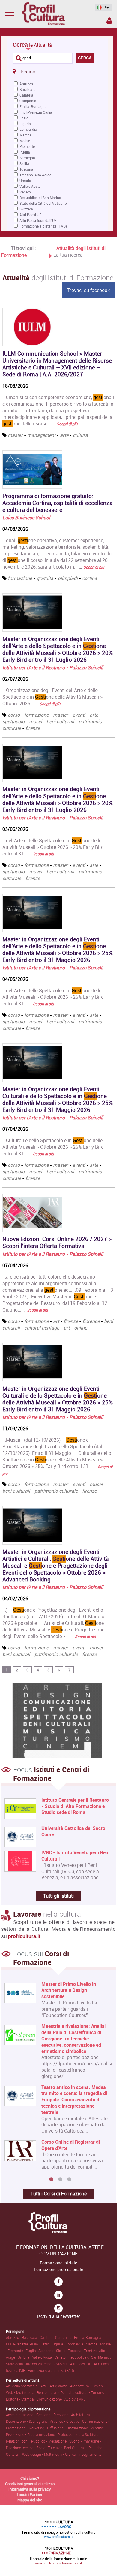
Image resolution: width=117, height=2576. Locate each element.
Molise (25, 141)
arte (64, 435)
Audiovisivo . (75, 2399)
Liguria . (59, 2344)
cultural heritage (42, 1328)
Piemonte (27, 146)
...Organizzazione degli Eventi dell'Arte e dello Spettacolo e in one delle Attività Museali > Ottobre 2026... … (52, 697)
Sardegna (27, 158)
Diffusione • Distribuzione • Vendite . (76, 2428)
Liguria (25, 124)
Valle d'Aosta (30, 186)
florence (91, 1321)
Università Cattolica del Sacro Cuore (73, 1831)
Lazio (24, 118)
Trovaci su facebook (88, 290)
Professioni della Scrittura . (79, 2434)
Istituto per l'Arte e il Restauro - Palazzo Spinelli (53, 667)
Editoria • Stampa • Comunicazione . (35, 2399)
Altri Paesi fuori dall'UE (38, 220)
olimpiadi (68, 578)
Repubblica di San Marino (40, 198)
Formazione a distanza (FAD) (43, 226)
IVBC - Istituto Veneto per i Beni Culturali (75, 1856)
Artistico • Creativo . (66, 2421)
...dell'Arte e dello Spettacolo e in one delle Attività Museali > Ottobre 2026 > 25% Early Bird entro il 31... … (53, 997)
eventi (79, 715)
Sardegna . (47, 2351)
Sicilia (24, 163)
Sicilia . (62, 2351)
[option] (57, 2078)
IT (105, 7)
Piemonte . (17, 2351)
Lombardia (28, 129)
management (41, 435)
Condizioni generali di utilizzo (30, 2484)
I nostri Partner (30, 2494)
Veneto (25, 192)
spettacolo (13, 721)
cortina (90, 578)
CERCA (85, 58)
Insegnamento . (91, 2454)
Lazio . (46, 2344)
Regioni (29, 72)
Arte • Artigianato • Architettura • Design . (73, 2386)
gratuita (45, 578)
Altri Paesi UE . (82, 2364)
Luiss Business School (26, 518)
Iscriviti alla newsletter (59, 2316)
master (15, 435)
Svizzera (26, 209)
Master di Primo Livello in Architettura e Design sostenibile (69, 1990)
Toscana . (76, 2351)
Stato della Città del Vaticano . (30, 2364)
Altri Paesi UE (30, 215)
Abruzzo (26, 84)
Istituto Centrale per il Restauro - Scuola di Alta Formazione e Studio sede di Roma (75, 1806)
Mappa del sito (30, 2500)
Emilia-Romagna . (88, 2337)
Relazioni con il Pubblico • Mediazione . (38, 2441)
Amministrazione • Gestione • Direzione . (39, 2415)
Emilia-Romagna (33, 106)
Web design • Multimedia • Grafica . (50, 2454)
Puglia (25, 152)
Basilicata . (31, 2337)
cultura (80, 435)
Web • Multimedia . (21, 2392)
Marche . (93, 2344)
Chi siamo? (30, 2478)
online (81, 1328)
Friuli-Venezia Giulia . (23, 2344)
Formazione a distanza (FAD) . (52, 2370)
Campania (28, 101)
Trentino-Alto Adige (35, 175)
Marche (25, 135)
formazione (20, 578)
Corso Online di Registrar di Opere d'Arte (71, 2145)
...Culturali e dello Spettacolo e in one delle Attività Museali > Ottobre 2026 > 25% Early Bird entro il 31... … (53, 1147)
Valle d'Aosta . (43, 2357)
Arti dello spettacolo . (23, 2386)
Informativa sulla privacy (30, 2489)
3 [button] (69, 2180)
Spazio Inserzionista (109, 22)
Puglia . (32, 2351)
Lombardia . (76, 2344)
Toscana (26, 169)
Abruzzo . (14, 2337)
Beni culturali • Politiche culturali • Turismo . (72, 2392)
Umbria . (25, 2357)
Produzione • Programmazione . (32, 2434)
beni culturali (60, 721)
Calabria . (47, 2337)
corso (14, 715)
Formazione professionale (58, 2270)
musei (36, 721)
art (56, 1321)
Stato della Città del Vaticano (43, 203)
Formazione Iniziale (58, 2263)
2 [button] (60, 2180)
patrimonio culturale (56, 1491)
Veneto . (61, 2357)
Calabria (26, 95)
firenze (33, 728)
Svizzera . (62, 2364)
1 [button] (51, 2180)
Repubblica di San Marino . (90, 2357)
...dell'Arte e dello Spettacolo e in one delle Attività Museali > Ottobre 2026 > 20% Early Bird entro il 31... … (53, 847)
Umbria (25, 181)
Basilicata (28, 89)
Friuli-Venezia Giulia (36, 112)
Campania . (65, 2337)
